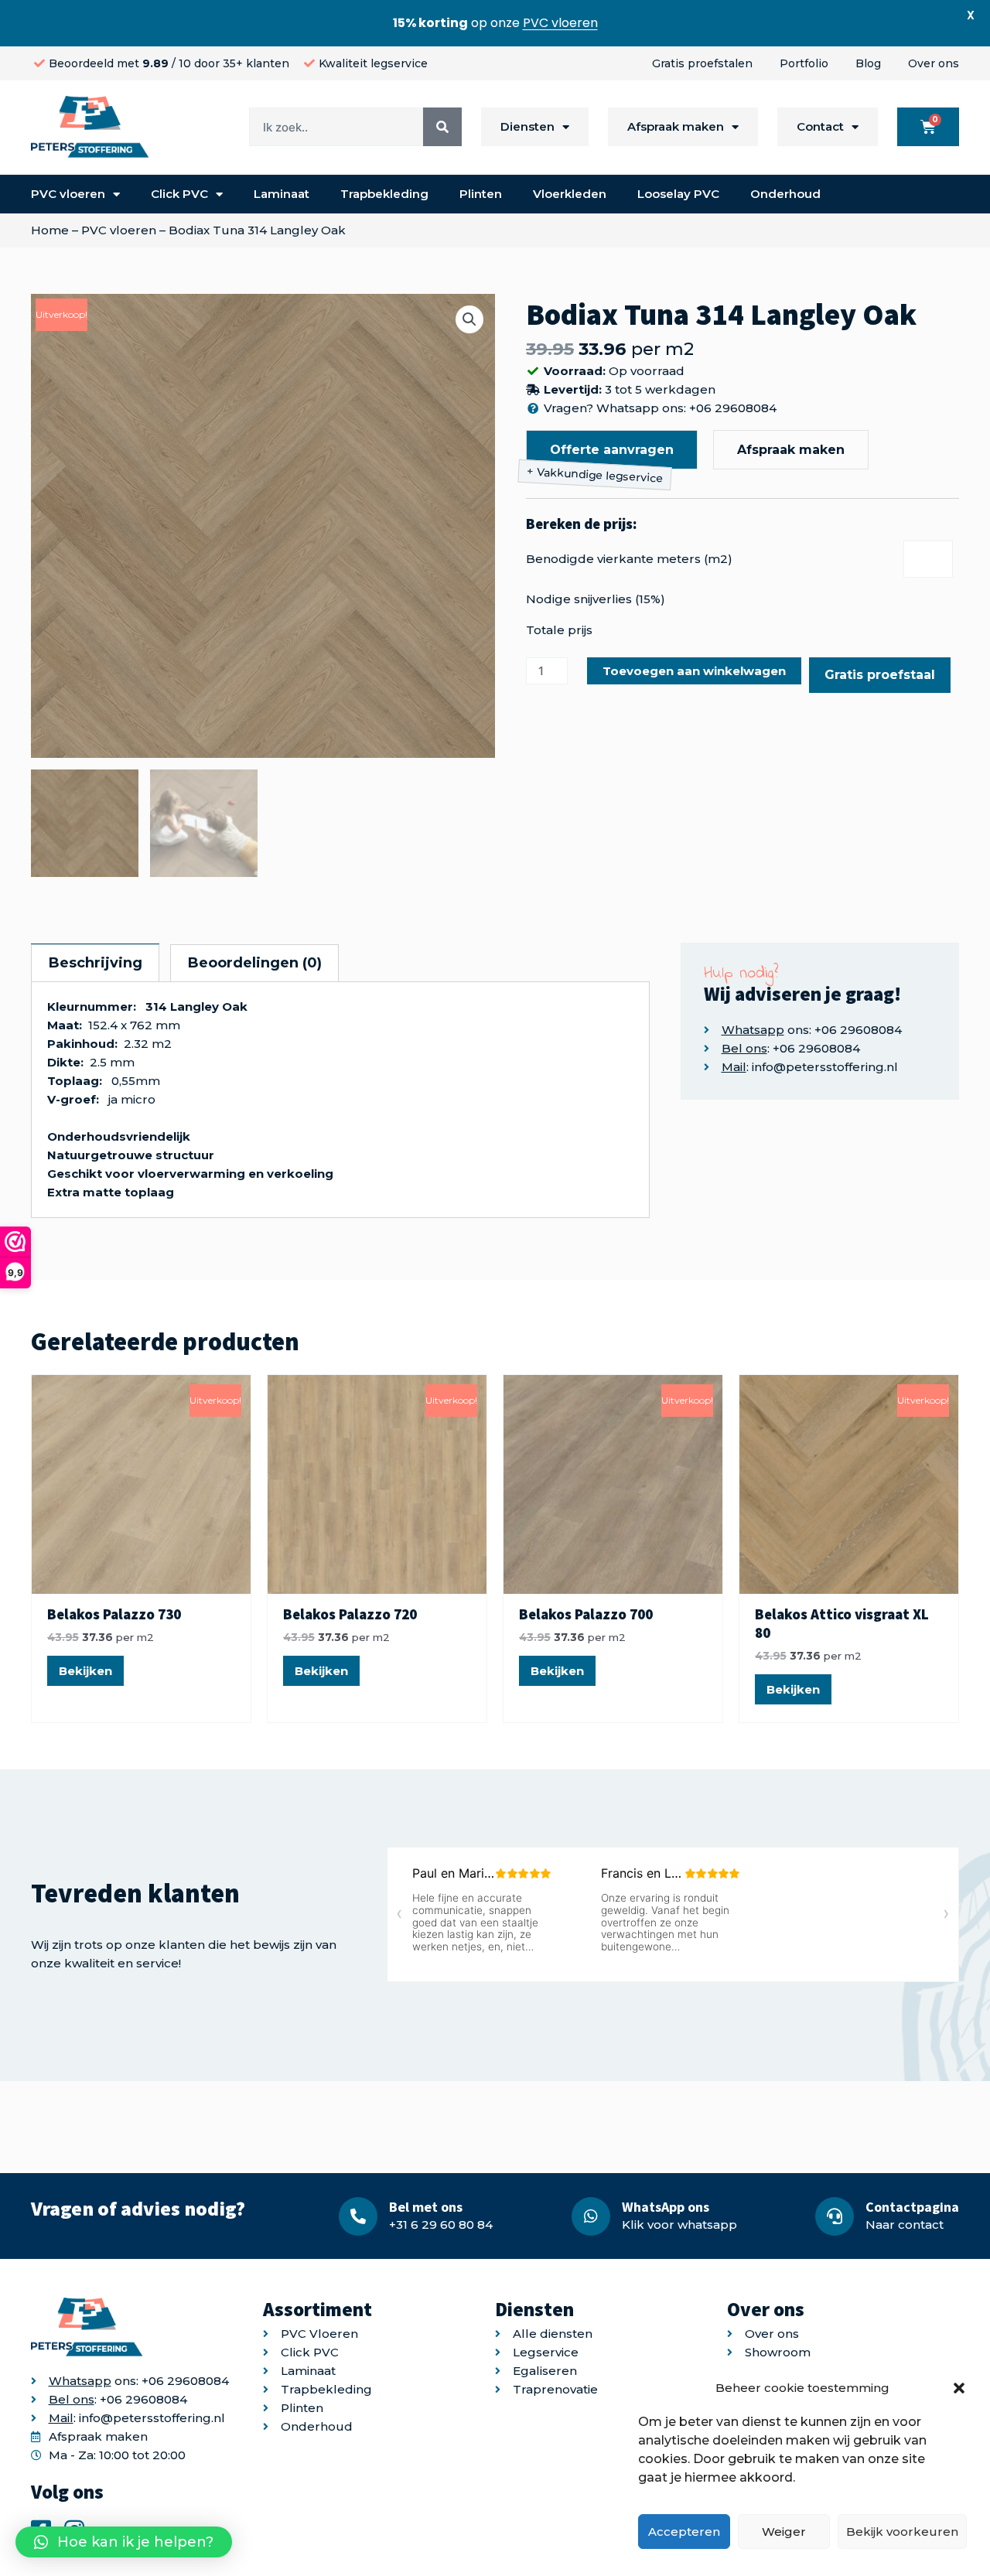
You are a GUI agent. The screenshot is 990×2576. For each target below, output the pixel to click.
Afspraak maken (676, 126)
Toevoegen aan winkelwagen (694, 671)
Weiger (784, 2532)
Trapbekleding (384, 194)
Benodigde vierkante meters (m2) (629, 559)
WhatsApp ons (666, 2207)
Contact (820, 126)
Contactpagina (912, 2207)
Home (50, 230)
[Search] (442, 127)
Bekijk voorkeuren (902, 2532)
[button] (959, 2388)
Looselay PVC (678, 194)
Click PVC (179, 194)
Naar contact (905, 2225)
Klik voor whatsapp (679, 2225)
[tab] (95, 963)
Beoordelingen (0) (255, 963)
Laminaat (282, 194)
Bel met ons (426, 2207)
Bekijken (85, 1671)
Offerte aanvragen (612, 450)
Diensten (527, 126)
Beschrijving (96, 963)
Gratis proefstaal (880, 675)
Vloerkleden (570, 194)
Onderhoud (785, 194)
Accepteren (684, 2532)
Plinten (481, 194)
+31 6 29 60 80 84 (441, 2225)
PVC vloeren (68, 194)
